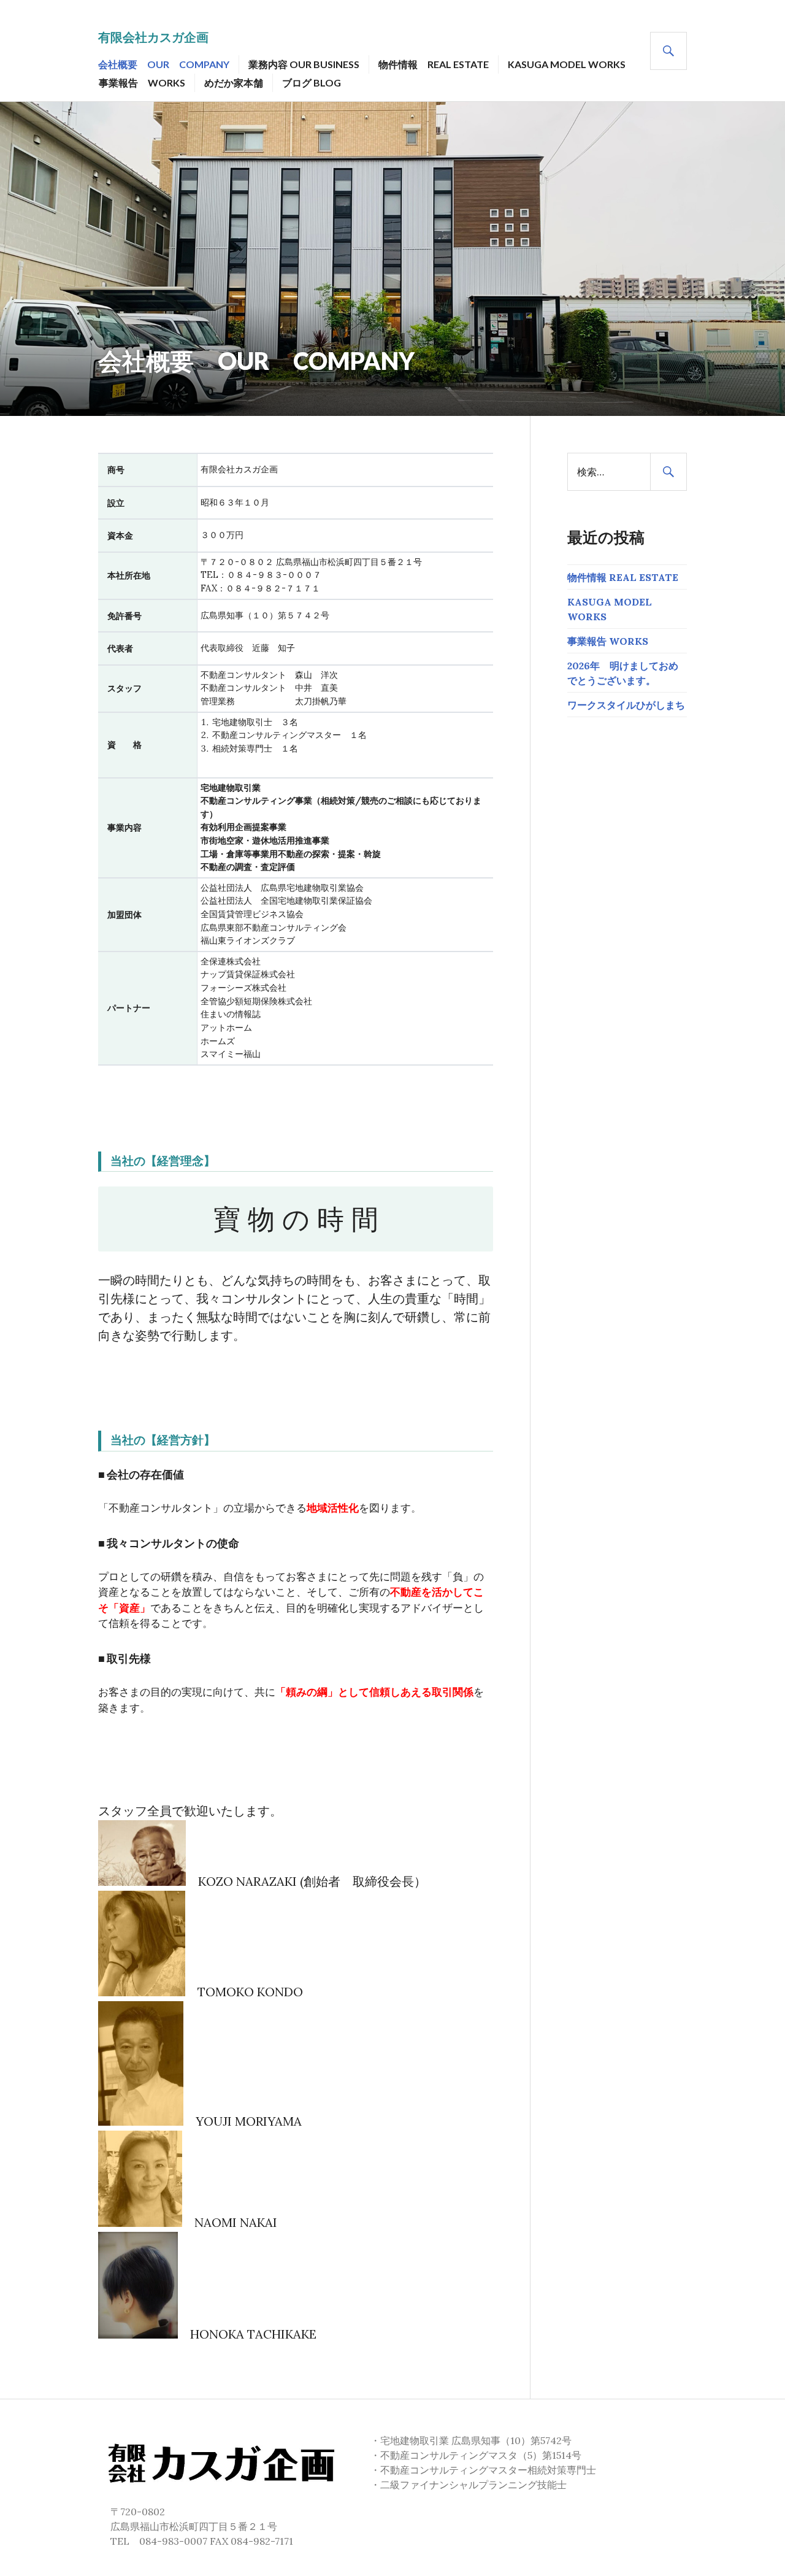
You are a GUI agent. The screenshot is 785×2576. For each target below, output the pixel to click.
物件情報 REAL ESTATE (434, 64)
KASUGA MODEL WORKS (567, 64)
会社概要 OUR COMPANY (164, 64)
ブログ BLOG (312, 83)
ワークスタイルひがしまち (626, 705)
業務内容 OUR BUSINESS (304, 64)
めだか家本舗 (234, 83)
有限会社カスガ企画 (153, 37)
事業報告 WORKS (142, 83)
